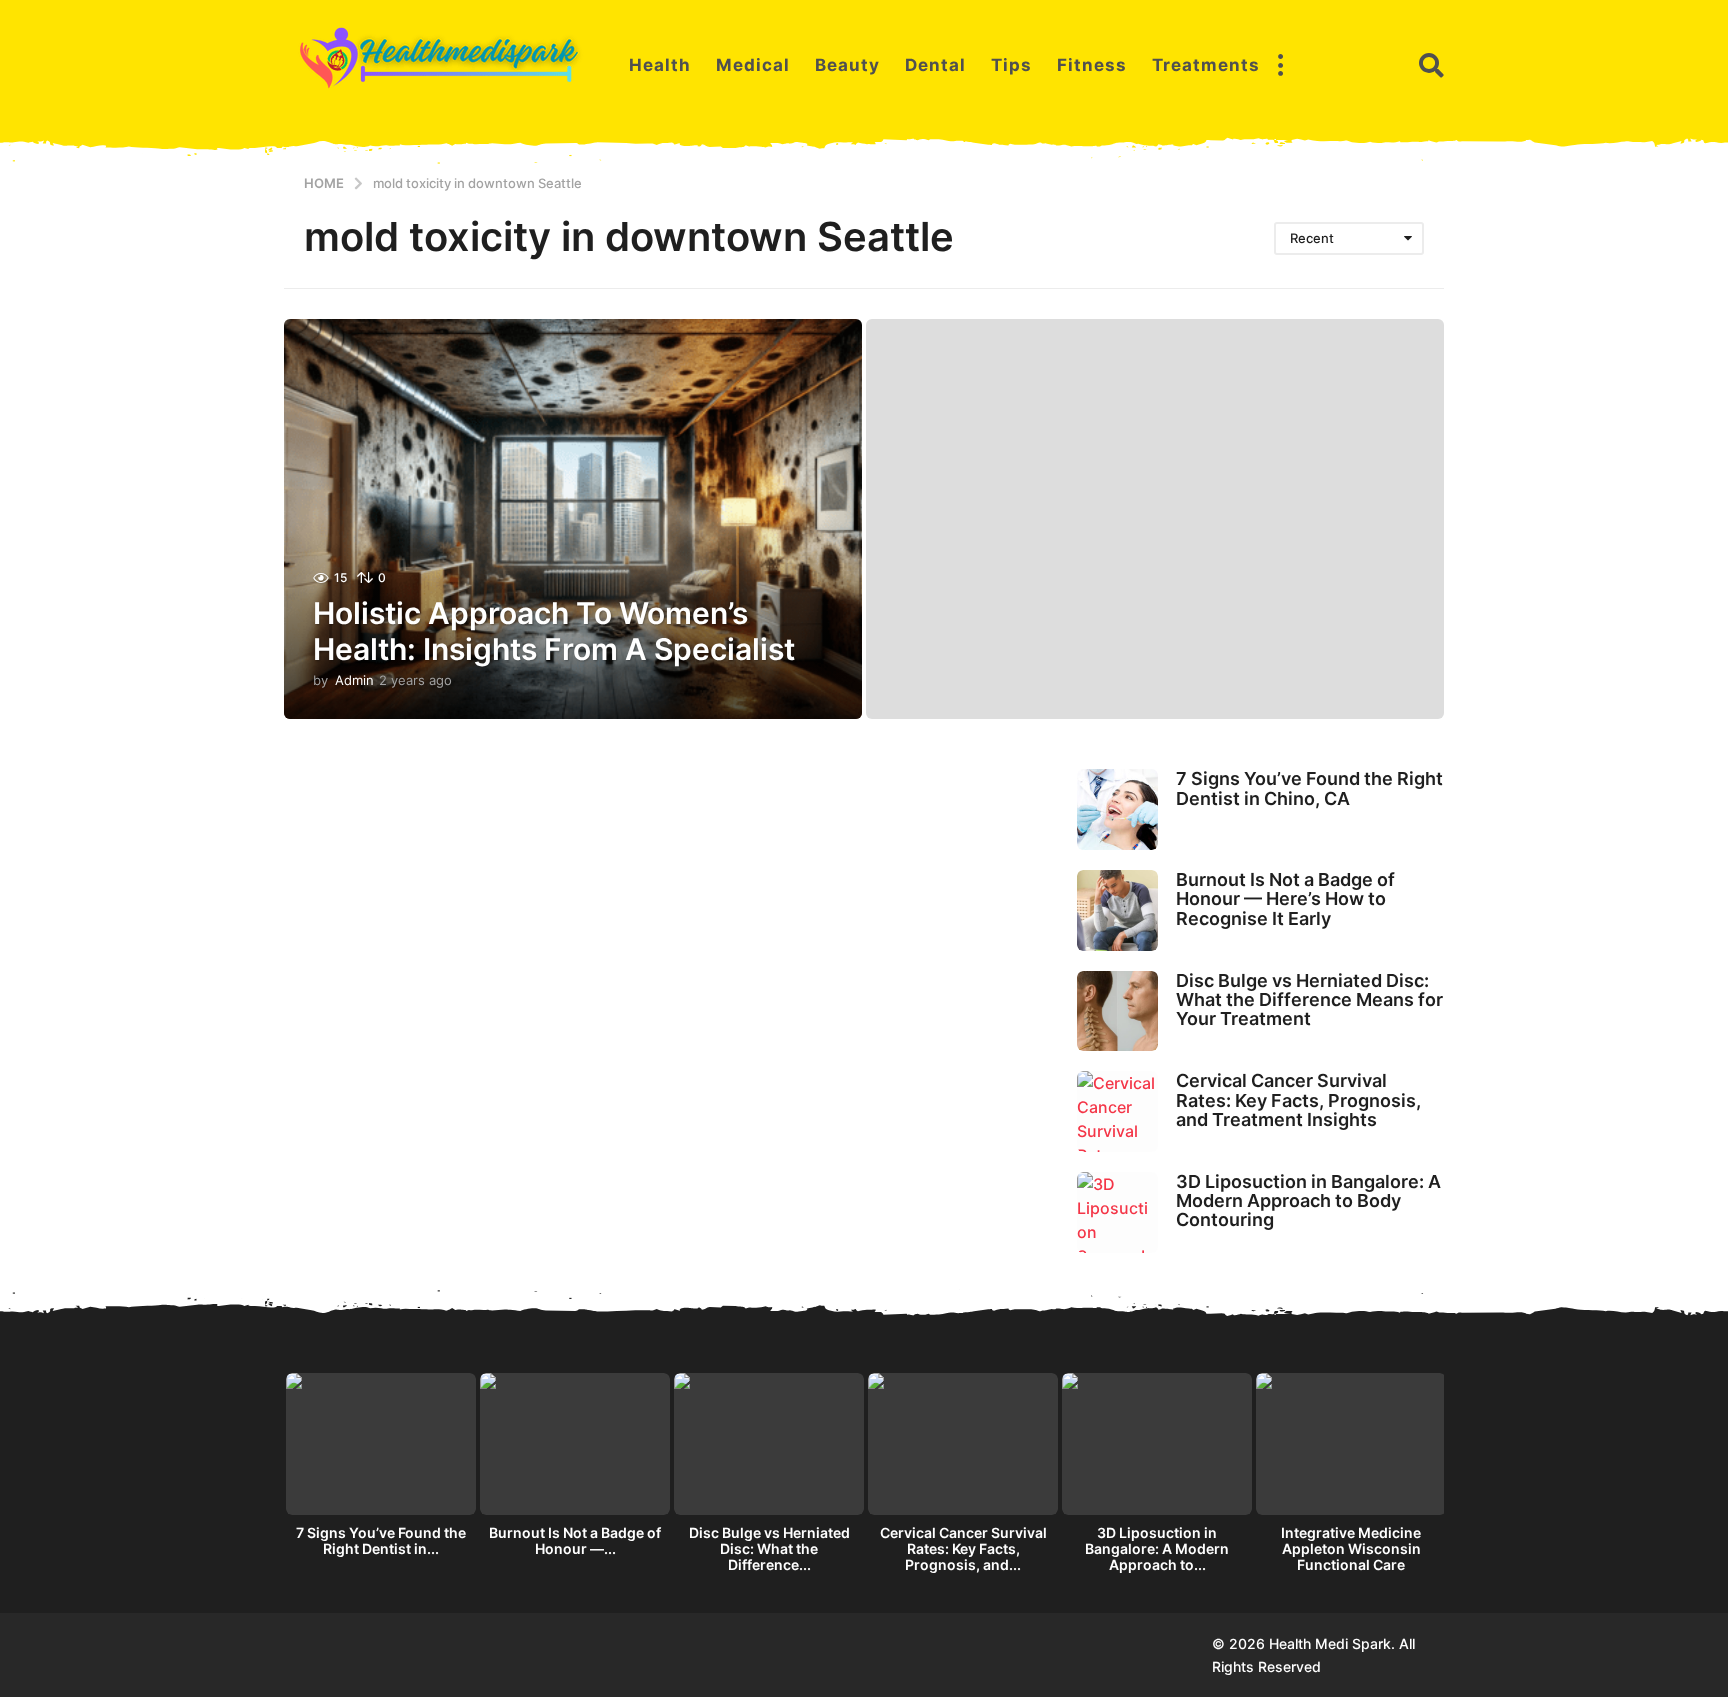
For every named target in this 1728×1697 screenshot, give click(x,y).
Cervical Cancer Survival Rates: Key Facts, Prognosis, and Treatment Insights (1298, 1100)
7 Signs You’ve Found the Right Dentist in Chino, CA (1309, 788)
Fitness (1092, 65)
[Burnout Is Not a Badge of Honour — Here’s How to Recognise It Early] (1117, 910)
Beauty (847, 65)
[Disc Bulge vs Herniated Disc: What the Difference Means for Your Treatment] (1117, 1011)
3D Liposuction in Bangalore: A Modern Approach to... (1157, 1548)
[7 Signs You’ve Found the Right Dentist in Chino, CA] (1117, 809)
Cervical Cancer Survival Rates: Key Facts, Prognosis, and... (963, 1548)
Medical (753, 65)
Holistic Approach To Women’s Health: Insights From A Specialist (554, 631)
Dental (935, 65)
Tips (1011, 65)
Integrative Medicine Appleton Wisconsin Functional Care (1351, 1548)
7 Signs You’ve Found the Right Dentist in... (381, 1540)
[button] (1280, 65)
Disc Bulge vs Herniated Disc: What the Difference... (769, 1548)
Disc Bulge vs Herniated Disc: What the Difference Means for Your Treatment (1309, 1000)
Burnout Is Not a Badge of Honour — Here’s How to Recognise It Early (1285, 899)
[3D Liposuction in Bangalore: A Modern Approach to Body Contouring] (1117, 1212)
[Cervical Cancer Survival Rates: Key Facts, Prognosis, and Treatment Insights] (1117, 1111)
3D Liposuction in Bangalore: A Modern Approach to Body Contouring (1308, 1201)
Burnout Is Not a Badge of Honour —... (575, 1540)
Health (660, 65)
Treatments (1206, 65)
